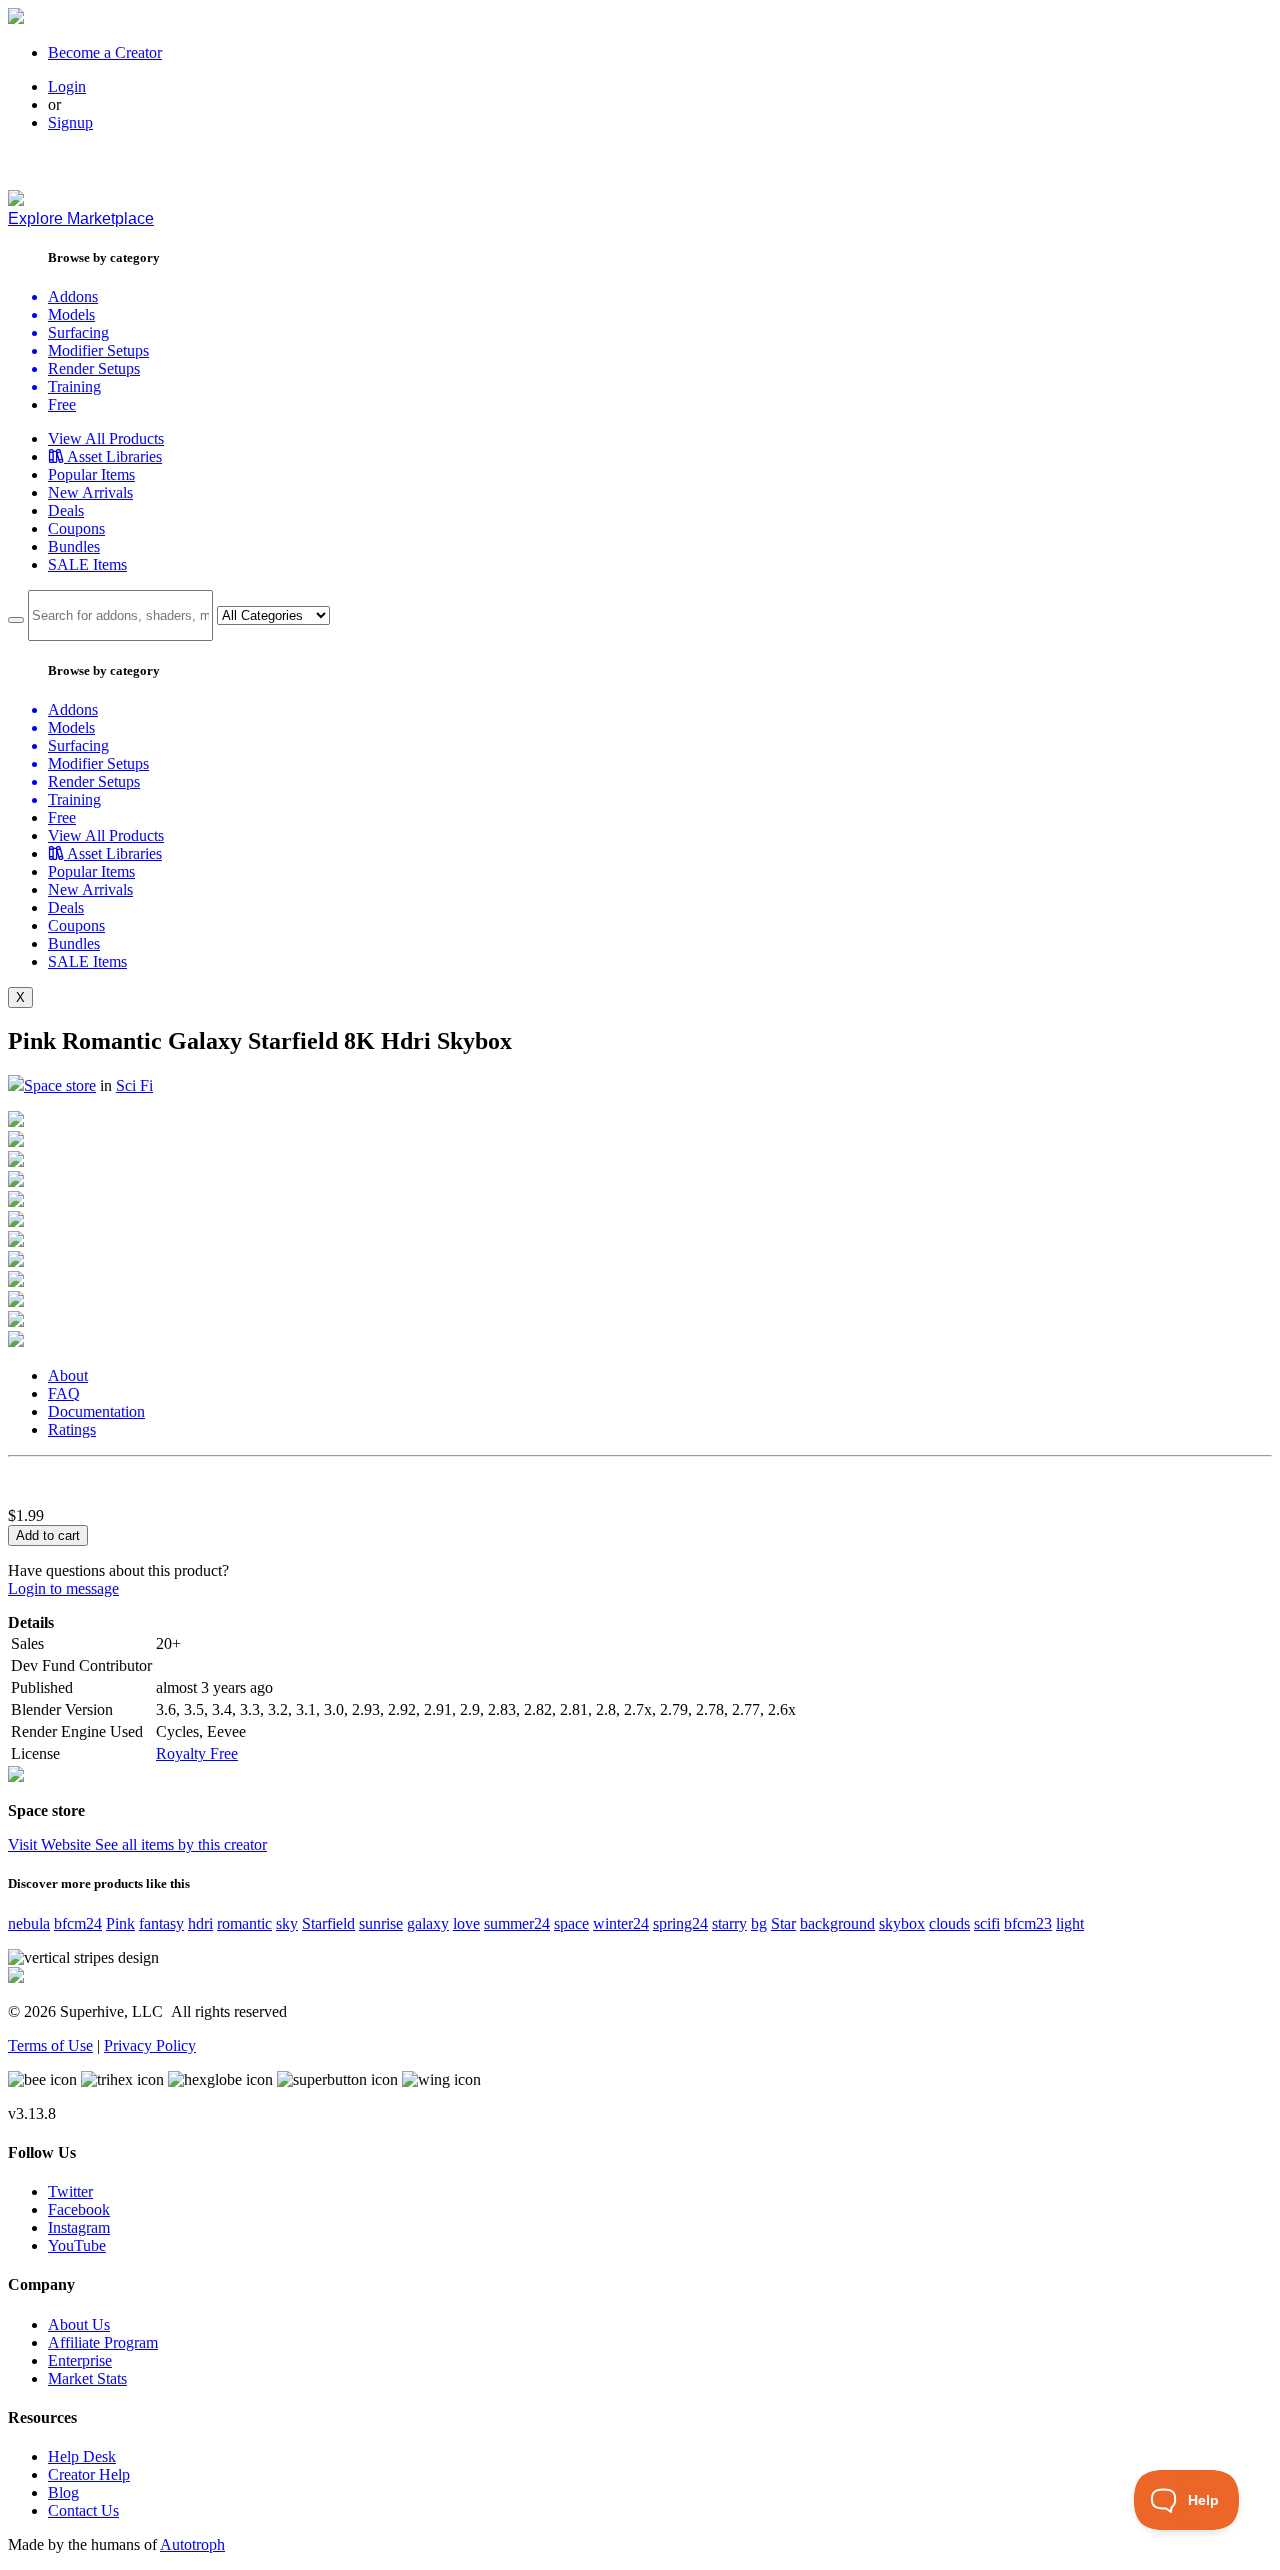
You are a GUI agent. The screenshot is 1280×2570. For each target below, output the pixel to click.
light (1070, 1923)
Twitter (70, 2191)
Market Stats (87, 2378)
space (571, 1923)
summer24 (517, 1923)
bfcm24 (78, 1923)
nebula (29, 1923)
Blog (63, 2492)
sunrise (381, 1923)
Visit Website (51, 1844)
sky (287, 1923)
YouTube (77, 2245)
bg (759, 1923)
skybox (902, 1923)
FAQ (64, 1393)
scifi (987, 1923)
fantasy (161, 1923)
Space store (60, 1085)
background (837, 1923)
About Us (79, 2324)
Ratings (72, 1429)
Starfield (328, 1923)
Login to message (63, 1588)
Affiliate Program (103, 2342)
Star (783, 1923)
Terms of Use (50, 2045)
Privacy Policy (150, 2045)
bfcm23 (1028, 1923)
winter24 (621, 1923)
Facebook (79, 2209)
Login (67, 86)
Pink (120, 1923)
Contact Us (83, 2510)
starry (729, 1923)
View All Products (106, 438)
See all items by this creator (181, 1844)
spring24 (680, 1923)
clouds (949, 1923)
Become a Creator (105, 52)
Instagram (79, 2227)
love (466, 1923)
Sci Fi (134, 1085)
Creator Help (89, 2474)
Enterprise (80, 2360)
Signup (70, 122)
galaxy (428, 1923)
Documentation (96, 1411)
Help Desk (82, 2456)
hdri (200, 1923)
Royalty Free (197, 1753)
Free (62, 404)
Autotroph (192, 2544)
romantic (244, 1923)
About (68, 1375)
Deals (66, 510)
